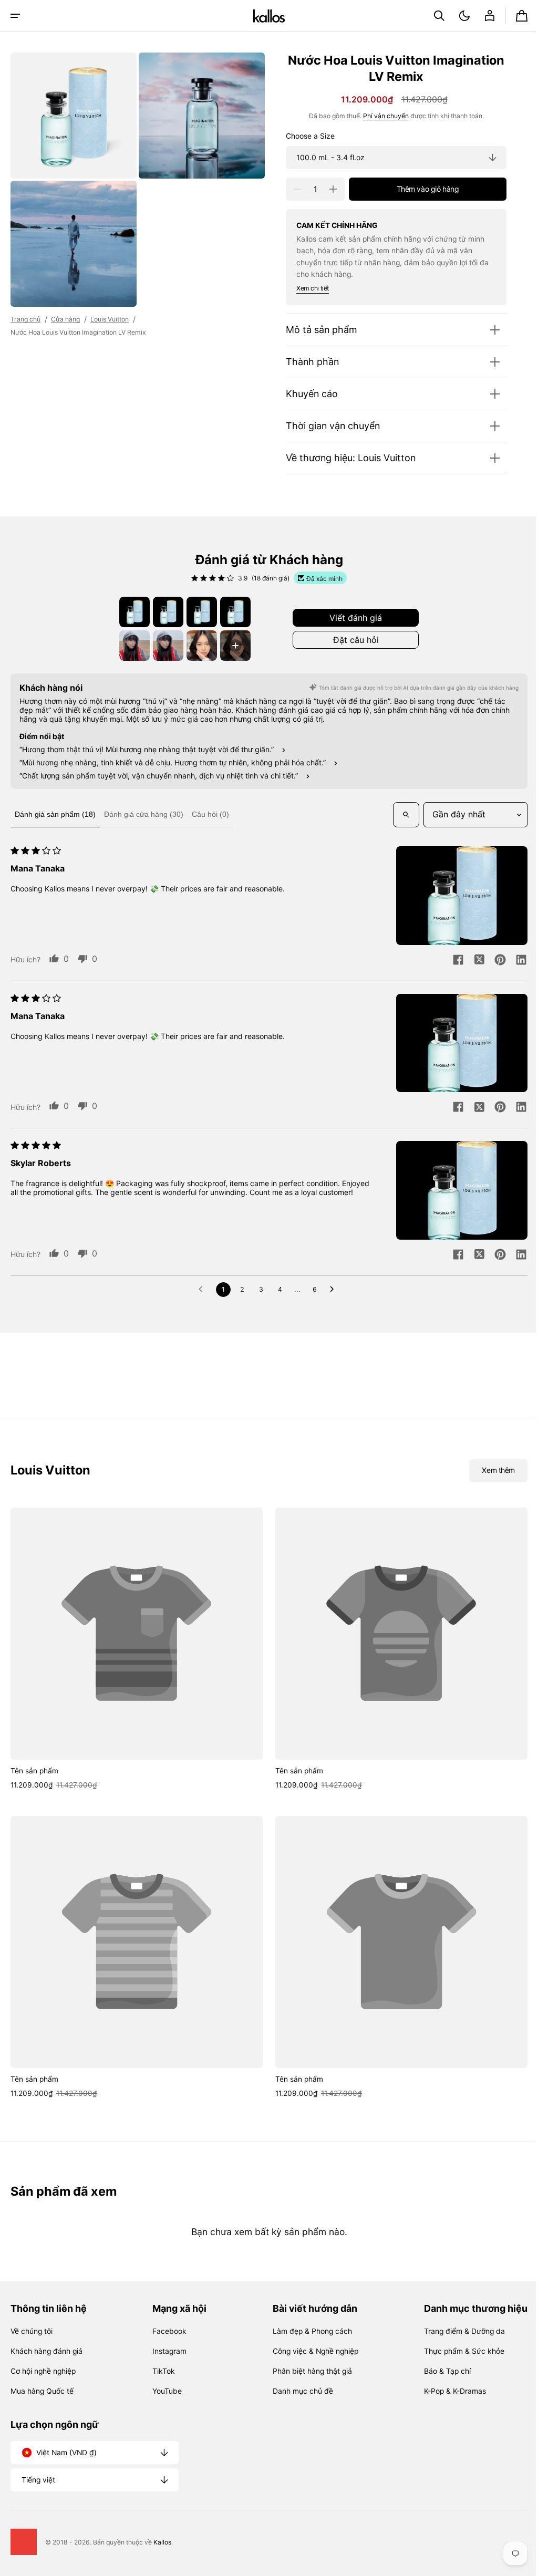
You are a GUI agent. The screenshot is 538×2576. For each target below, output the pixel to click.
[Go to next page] (331, 1290)
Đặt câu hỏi (352, 640)
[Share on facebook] (450, 961)
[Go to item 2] (164, 612)
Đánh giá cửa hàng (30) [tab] (144, 814)
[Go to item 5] (131, 646)
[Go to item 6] (164, 646)
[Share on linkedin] (513, 961)
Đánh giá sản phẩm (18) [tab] (55, 814)
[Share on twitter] (471, 961)
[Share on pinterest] (492, 961)
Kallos (162, 2542)
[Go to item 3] (198, 612)
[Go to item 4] (232, 612)
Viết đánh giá (352, 618)
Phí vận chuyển (378, 116)
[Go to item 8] (232, 646)
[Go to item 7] (198, 646)
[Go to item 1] (131, 612)
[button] (15, 16)
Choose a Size (302, 136)
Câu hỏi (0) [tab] (210, 814)
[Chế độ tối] (457, 16)
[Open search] (398, 815)
